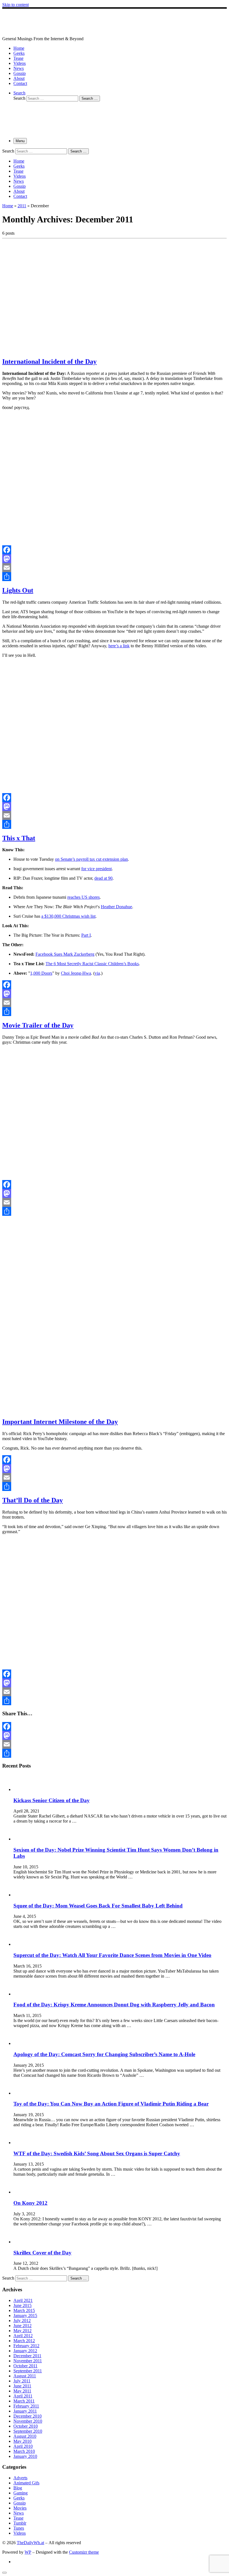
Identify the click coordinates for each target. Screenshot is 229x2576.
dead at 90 (103, 878)
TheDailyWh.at (30, 2543)
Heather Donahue (116, 907)
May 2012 (22, 2331)
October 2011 (25, 2366)
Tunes (19, 2528)
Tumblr (20, 2523)
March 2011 (24, 2401)
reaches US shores (84, 897)
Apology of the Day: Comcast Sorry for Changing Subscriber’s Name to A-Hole (104, 2054)
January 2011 (25, 2411)
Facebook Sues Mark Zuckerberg (65, 954)
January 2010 (25, 2456)
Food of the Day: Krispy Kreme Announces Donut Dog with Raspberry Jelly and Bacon (114, 2005)
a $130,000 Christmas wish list (68, 916)
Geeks (19, 2498)
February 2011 (26, 2406)
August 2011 (25, 2376)
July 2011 (22, 2381)
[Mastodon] (115, 559)
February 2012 (26, 2346)
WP (28, 2552)
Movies (20, 2508)
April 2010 (23, 2446)
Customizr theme (84, 2552)
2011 (22, 206)
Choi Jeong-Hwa (76, 973)
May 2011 (22, 2391)
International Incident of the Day (49, 361)
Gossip (20, 2503)
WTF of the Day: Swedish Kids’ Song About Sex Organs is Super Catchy (97, 2153)
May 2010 (22, 2441)
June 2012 (22, 2326)
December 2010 (28, 2416)
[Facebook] (115, 550)
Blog (18, 2488)
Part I (86, 935)
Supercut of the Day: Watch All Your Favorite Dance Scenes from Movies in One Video (112, 1955)
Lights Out (18, 590)
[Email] (115, 568)
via (97, 973)
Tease (18, 2518)
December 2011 (27, 2356)
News (19, 2513)
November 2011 (28, 2361)
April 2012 (23, 2336)
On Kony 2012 (30, 2203)
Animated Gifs (26, 2483)
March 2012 (24, 2341)
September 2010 (28, 2431)
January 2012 (25, 2351)
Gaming (21, 2493)
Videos (20, 2533)
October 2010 (26, 2426)
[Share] (115, 577)
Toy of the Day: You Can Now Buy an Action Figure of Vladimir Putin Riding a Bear (111, 2104)
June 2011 (22, 2386)
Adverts (20, 2478)
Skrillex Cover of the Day (42, 2253)
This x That (19, 838)
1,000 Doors (41, 973)
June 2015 (22, 2305)
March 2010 (24, 2451)
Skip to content (15, 5)
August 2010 (25, 2436)
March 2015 (24, 2310)
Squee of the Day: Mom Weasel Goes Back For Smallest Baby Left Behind (98, 1906)
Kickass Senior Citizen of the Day (52, 1800)
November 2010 (28, 2421)
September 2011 (28, 2371)
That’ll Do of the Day (33, 1500)
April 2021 (23, 2300)
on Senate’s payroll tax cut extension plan (91, 859)
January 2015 (25, 2315)
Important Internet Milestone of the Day (60, 1422)
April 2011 (23, 2396)
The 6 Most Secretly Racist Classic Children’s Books (92, 964)
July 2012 (22, 2321)
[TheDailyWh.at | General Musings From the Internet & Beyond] (61, 34)
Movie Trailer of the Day (38, 1025)
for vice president (96, 869)
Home (8, 206)
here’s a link (119, 646)
